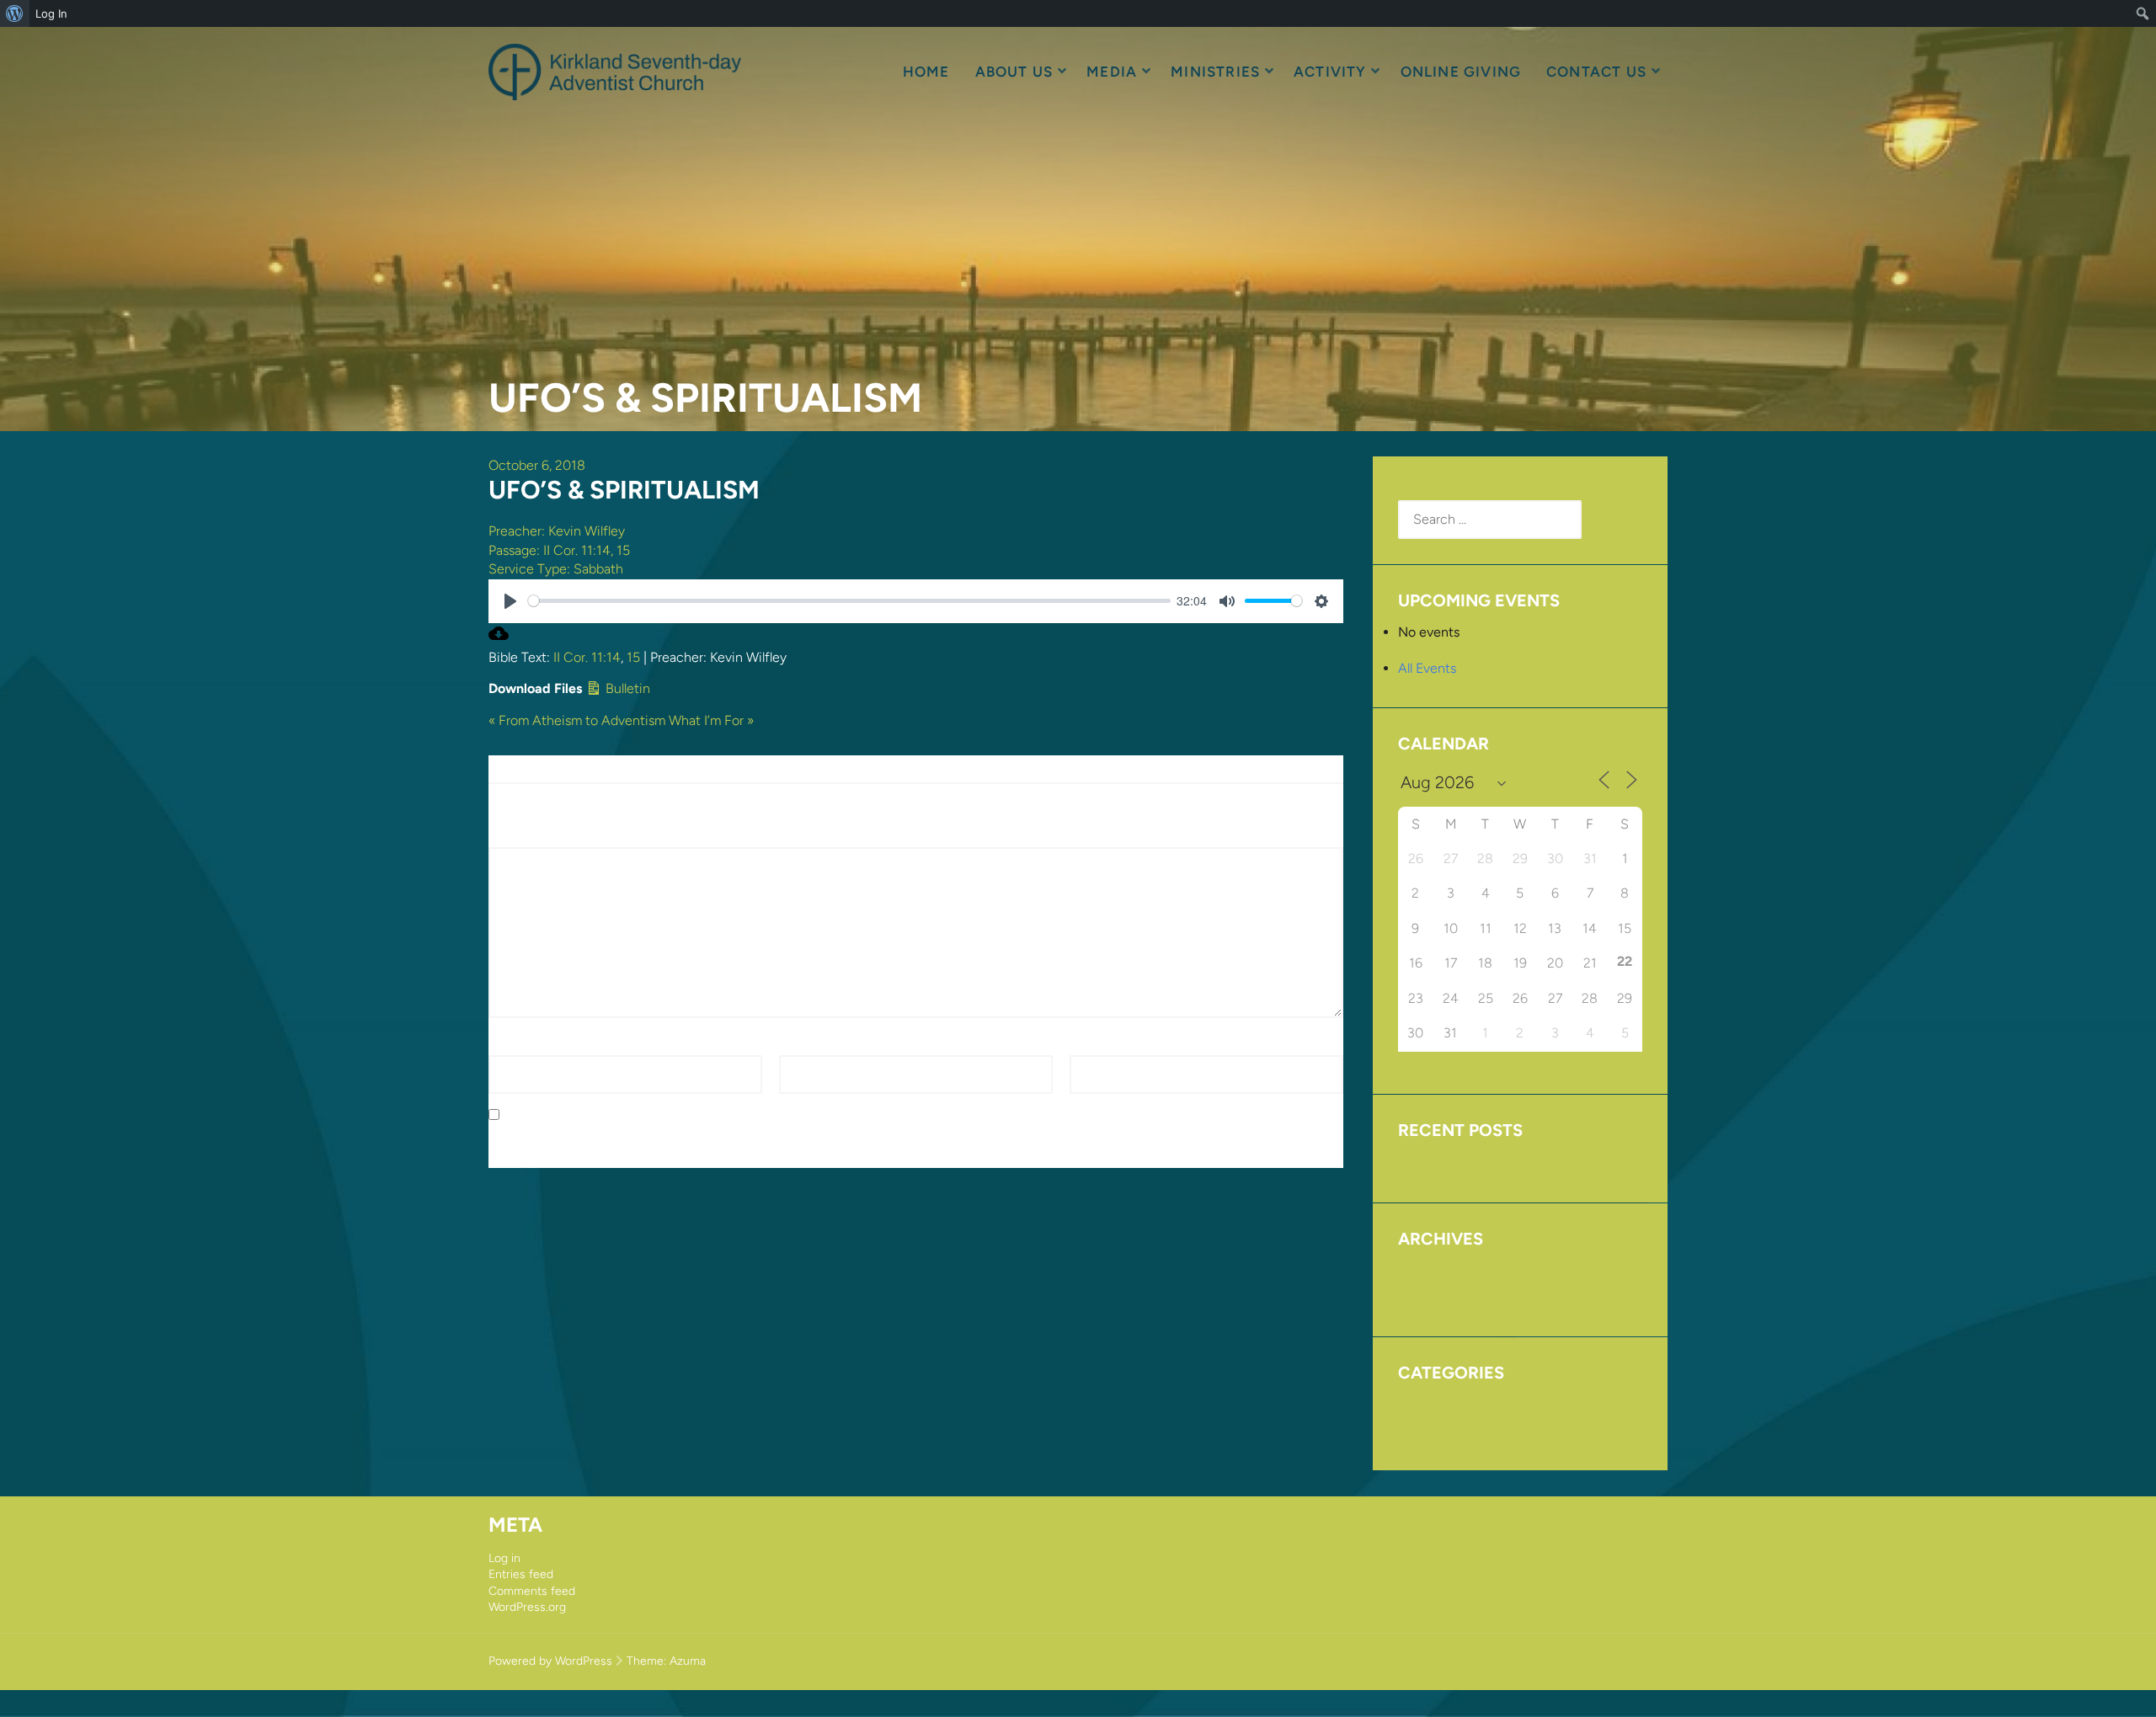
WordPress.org (527, 1607)
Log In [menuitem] (51, 13)
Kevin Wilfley (587, 531)
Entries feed (521, 1574)
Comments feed (532, 1591)
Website (1094, 1045)
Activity (1330, 72)
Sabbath (598, 569)
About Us (1014, 72)
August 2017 (1436, 1270)
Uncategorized (1442, 1429)
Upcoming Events (1451, 1162)
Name (511, 1045)
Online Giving (1461, 72)
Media (1112, 72)
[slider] (849, 601)
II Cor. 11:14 (577, 550)
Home (926, 72)
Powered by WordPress (550, 1661)
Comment (523, 837)
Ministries (1215, 72)
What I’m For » (711, 720)
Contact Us (1596, 72)
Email (800, 1045)
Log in (504, 1558)
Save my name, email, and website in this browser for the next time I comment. (744, 1115)
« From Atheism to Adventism (577, 720)
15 (623, 550)
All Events (1427, 668)
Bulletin (626, 688)
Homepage (1431, 1404)
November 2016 (1446, 1296)
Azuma (688, 1661)
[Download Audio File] (499, 639)
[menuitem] (15, 13)
